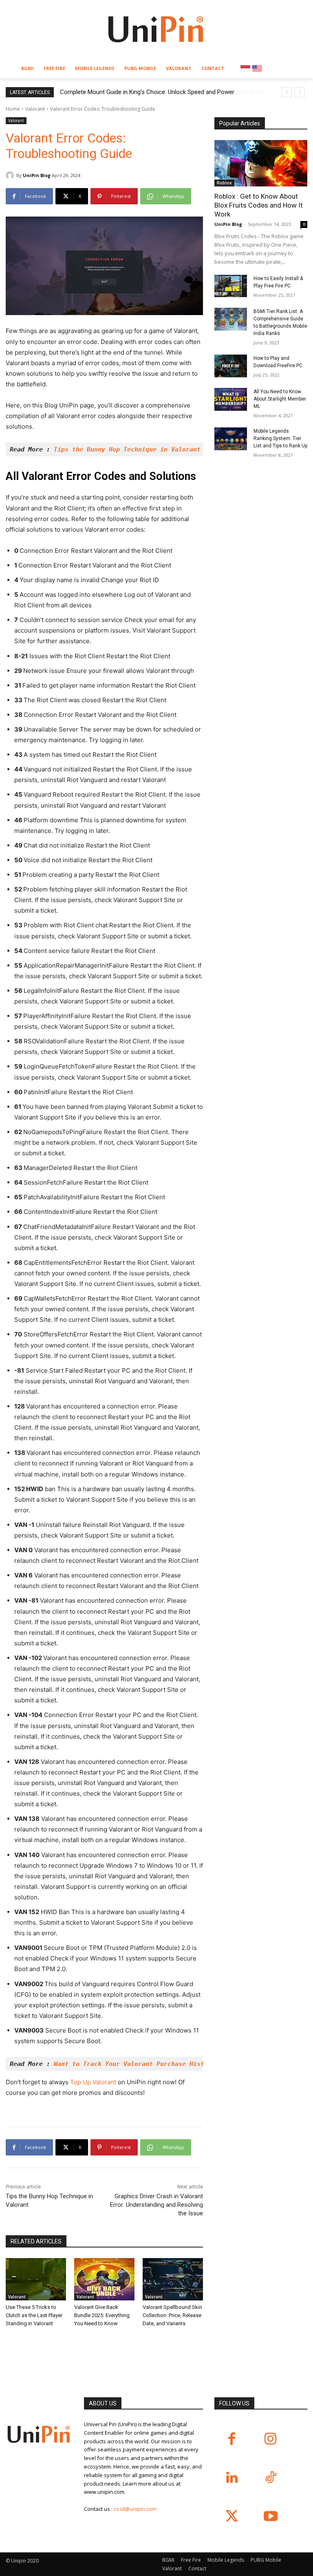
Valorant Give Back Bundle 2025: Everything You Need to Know (102, 2315)
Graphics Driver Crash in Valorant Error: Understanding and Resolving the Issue (156, 2205)
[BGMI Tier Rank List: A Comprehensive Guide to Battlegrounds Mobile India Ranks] (231, 319)
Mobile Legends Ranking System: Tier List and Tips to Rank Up (280, 438)
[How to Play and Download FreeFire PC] (231, 366)
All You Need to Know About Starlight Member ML (280, 399)
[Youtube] (270, 2517)
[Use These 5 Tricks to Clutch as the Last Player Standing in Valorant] (36, 2279)
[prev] (287, 92)
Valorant (35, 109)
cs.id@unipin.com (135, 2509)
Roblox (224, 183)
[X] (232, 2517)
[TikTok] (270, 2478)
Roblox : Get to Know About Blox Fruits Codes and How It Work (259, 205)
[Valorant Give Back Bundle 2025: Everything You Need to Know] (104, 2279)
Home (13, 109)
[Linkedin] (232, 2478)
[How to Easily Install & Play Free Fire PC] (231, 286)
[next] (300, 92)
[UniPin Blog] (11, 175)
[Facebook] (232, 2439)
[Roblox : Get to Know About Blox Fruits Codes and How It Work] (261, 163)
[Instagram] (270, 2439)
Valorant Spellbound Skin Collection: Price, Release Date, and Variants (172, 2315)
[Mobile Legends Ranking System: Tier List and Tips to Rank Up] (231, 439)
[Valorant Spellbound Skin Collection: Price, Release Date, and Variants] (173, 2279)
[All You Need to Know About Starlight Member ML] (231, 399)
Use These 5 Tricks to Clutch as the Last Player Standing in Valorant (34, 2315)
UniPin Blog (37, 175)
